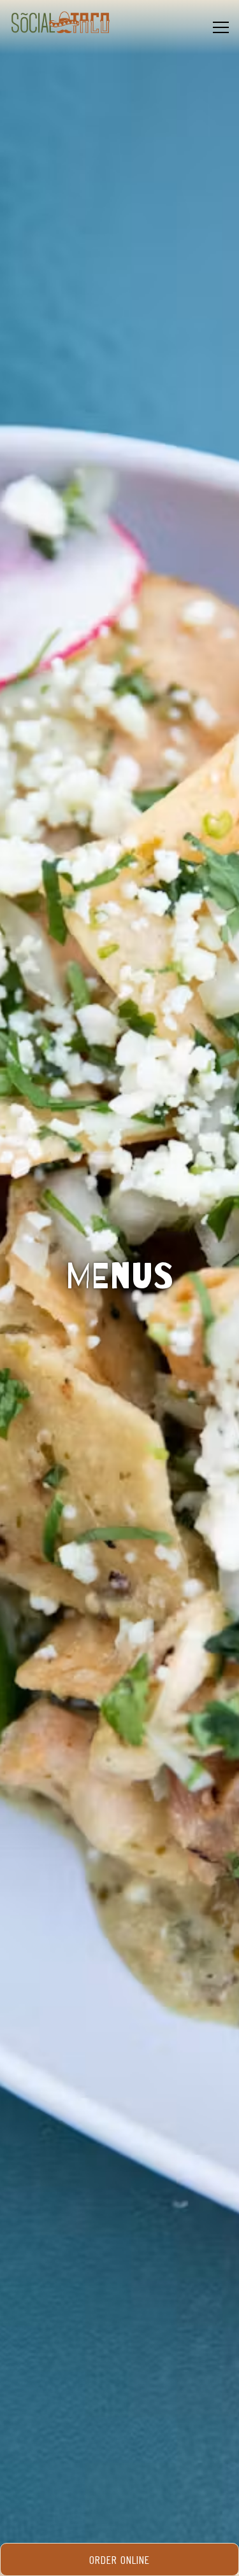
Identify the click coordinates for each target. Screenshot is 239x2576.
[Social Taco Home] (61, 22)
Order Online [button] (119, 2559)
